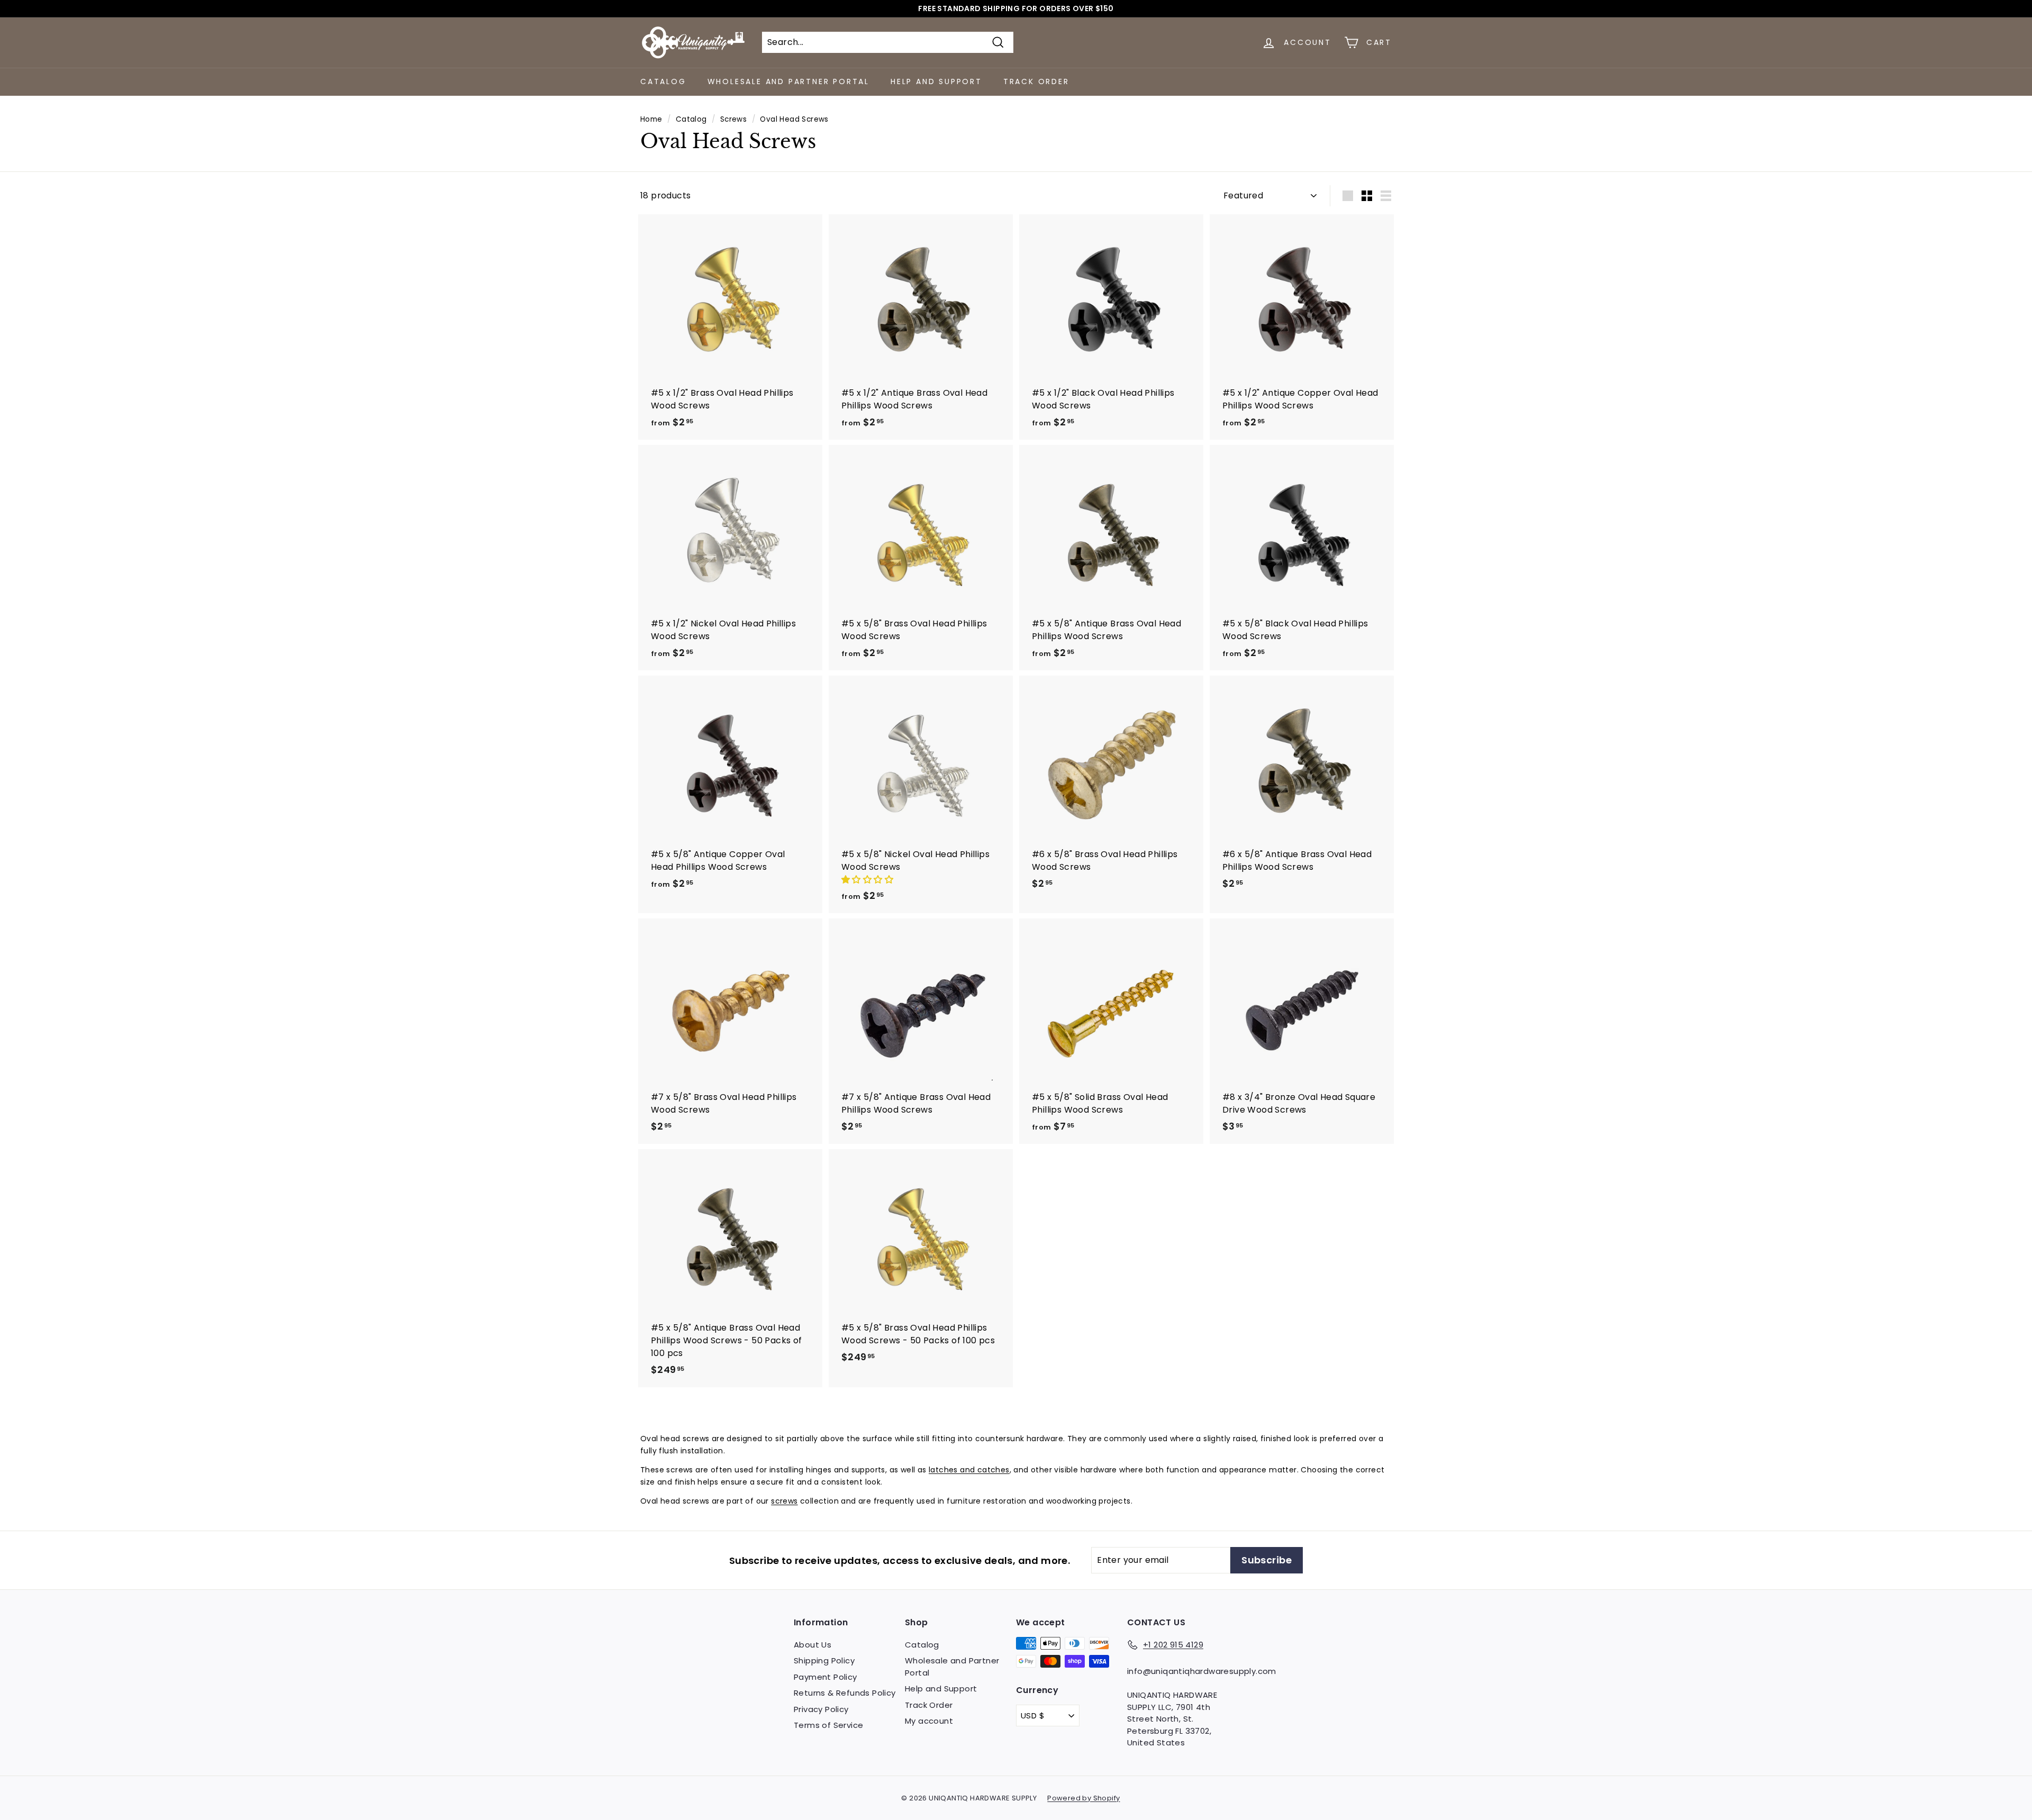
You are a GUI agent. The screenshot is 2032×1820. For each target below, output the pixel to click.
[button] (868, 880)
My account (929, 1721)
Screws (733, 119)
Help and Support (936, 81)
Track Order (1036, 81)
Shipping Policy (824, 1660)
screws (784, 1501)
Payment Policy (825, 1677)
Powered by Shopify (1083, 1798)
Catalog (663, 81)
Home (651, 119)
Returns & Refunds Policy (845, 1693)
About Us (813, 1645)
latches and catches (969, 1470)
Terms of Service (828, 1725)
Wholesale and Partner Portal (788, 81)
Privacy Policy (821, 1709)
